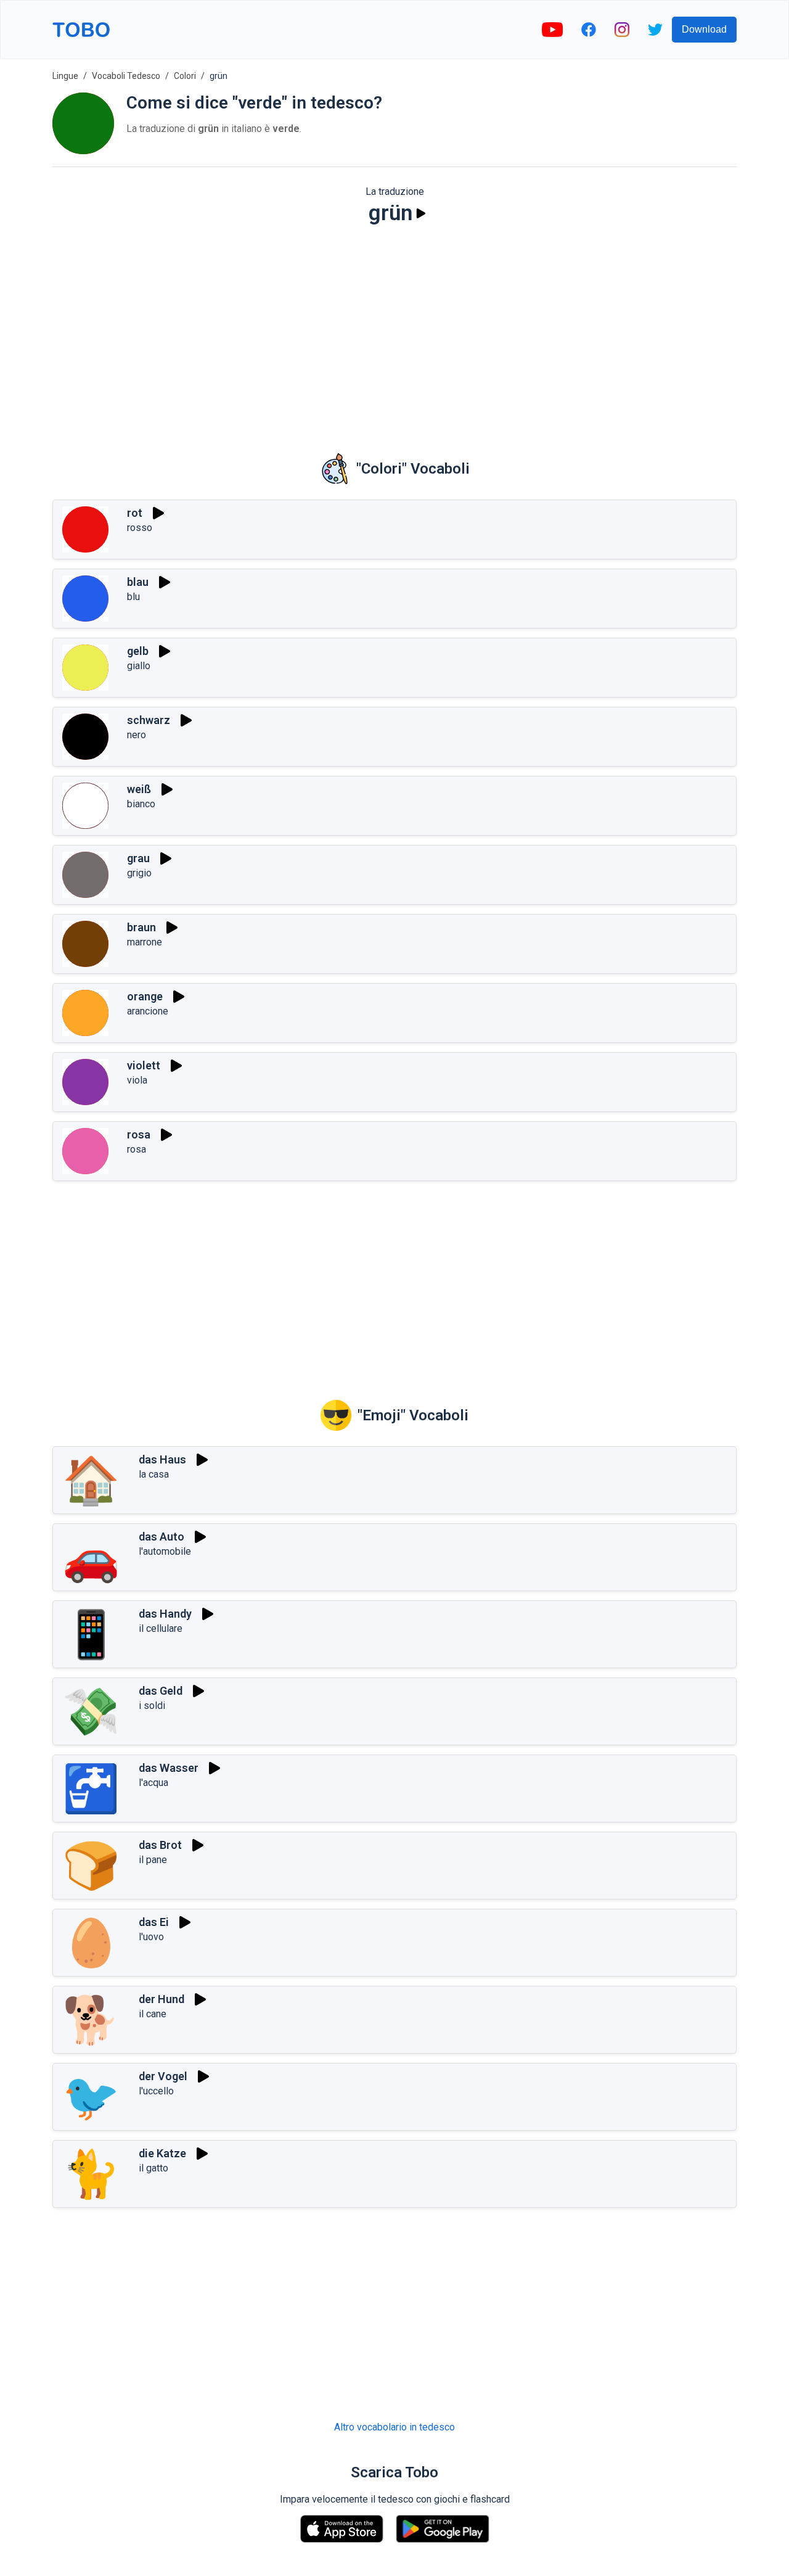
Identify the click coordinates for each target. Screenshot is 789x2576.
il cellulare (161, 1628)
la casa (154, 1474)
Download (704, 29)
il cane (153, 2014)
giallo (139, 666)
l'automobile (165, 1551)
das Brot (160, 1845)
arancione (148, 1011)
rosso (140, 528)
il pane (153, 1860)
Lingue (65, 76)
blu (133, 597)
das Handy (165, 1614)
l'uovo (151, 1937)
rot (135, 513)
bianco (141, 804)
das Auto (161, 1537)
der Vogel (163, 2076)
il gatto (153, 2168)
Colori (185, 76)
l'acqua (153, 1783)
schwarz (149, 720)
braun (141, 927)
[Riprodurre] (421, 213)
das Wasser (169, 1768)
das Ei (154, 1922)
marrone (145, 942)
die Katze (162, 2153)
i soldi (152, 1706)
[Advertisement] (394, 331)
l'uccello (156, 2091)
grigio (139, 873)
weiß (139, 789)
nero (137, 735)
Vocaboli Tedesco (126, 76)
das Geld (161, 1691)
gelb (138, 651)
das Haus (162, 1459)
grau (138, 858)
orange (145, 996)
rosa (139, 1134)
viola (137, 1080)
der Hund (161, 1999)
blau (138, 582)
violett (144, 1065)
